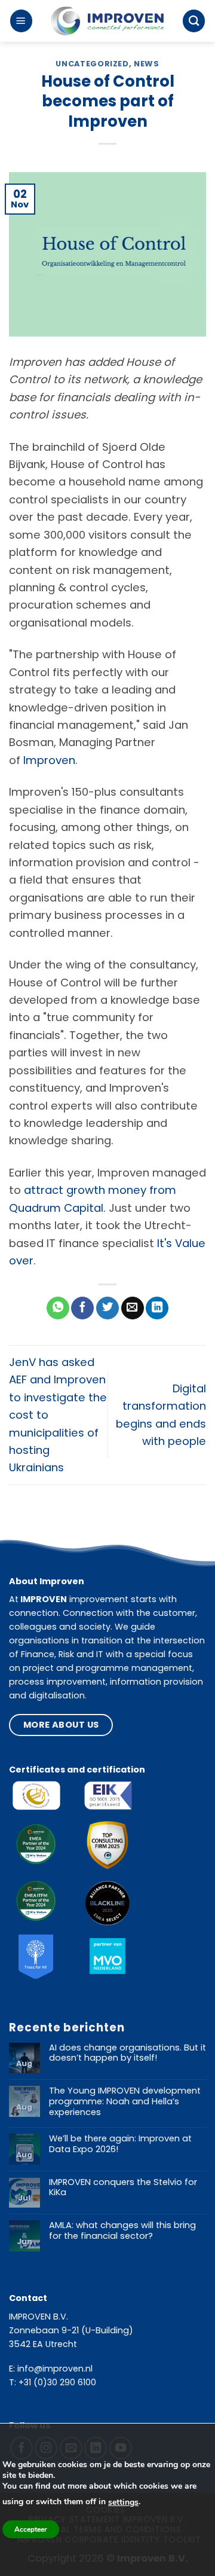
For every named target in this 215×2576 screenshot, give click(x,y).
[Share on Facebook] (82, 1308)
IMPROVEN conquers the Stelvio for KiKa (123, 2188)
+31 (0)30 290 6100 (57, 2382)
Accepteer (31, 2529)
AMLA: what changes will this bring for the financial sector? (122, 2231)
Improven (49, 760)
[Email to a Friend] (133, 1308)
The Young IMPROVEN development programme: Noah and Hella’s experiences (125, 2102)
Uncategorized (92, 64)
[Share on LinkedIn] (157, 1308)
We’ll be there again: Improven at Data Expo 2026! (120, 2144)
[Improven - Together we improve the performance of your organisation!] (107, 21)
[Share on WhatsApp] (58, 1308)
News (147, 64)
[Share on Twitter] (107, 1308)
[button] (21, 21)
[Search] (194, 21)
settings (123, 2502)
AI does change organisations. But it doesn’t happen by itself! (128, 2053)
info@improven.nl (55, 2369)
